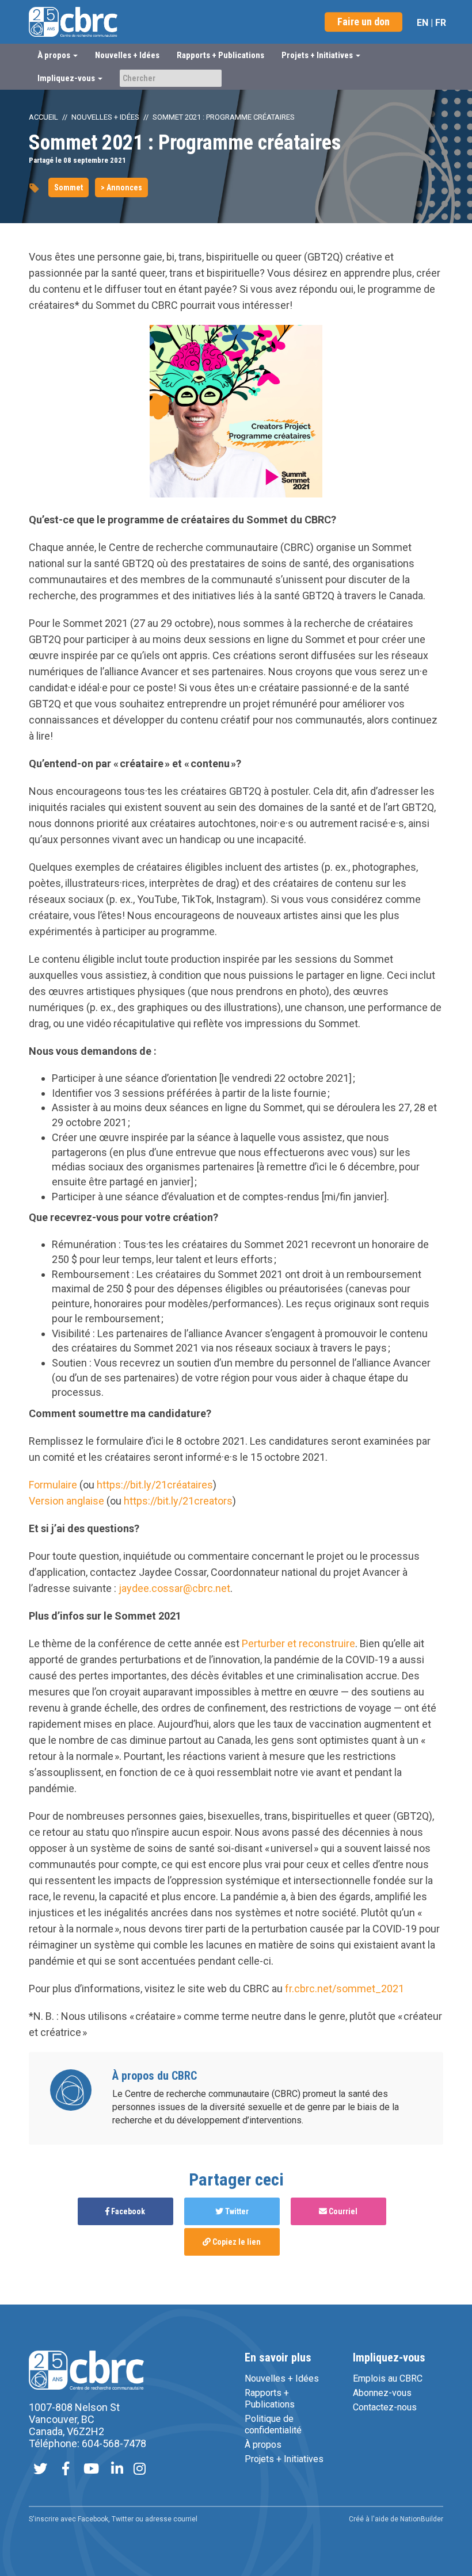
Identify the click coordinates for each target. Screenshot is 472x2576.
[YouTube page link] (91, 2470)
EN (422, 23)
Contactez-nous (385, 2407)
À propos (263, 2445)
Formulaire (53, 1485)
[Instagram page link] (140, 2470)
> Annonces (121, 187)
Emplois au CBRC (388, 2378)
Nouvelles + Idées (127, 55)
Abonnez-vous (382, 2393)
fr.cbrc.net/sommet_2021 (345, 1989)
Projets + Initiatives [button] (318, 55)
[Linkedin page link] (117, 2470)
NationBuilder (422, 2519)
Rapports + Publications (220, 55)
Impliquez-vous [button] (67, 78)
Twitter (236, 2211)
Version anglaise (66, 1501)
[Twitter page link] (40, 2470)
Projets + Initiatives (284, 2459)
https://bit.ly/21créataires (155, 1485)
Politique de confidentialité (273, 2424)
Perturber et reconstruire (298, 1643)
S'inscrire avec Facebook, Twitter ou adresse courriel (113, 2519)
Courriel (342, 2211)
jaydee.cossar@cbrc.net (174, 1588)
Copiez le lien (236, 2242)
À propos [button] (55, 55)
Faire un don (363, 22)
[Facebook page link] (66, 2470)
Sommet (68, 187)
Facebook (127, 2211)
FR (441, 23)
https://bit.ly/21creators (178, 1501)
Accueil (43, 117)
